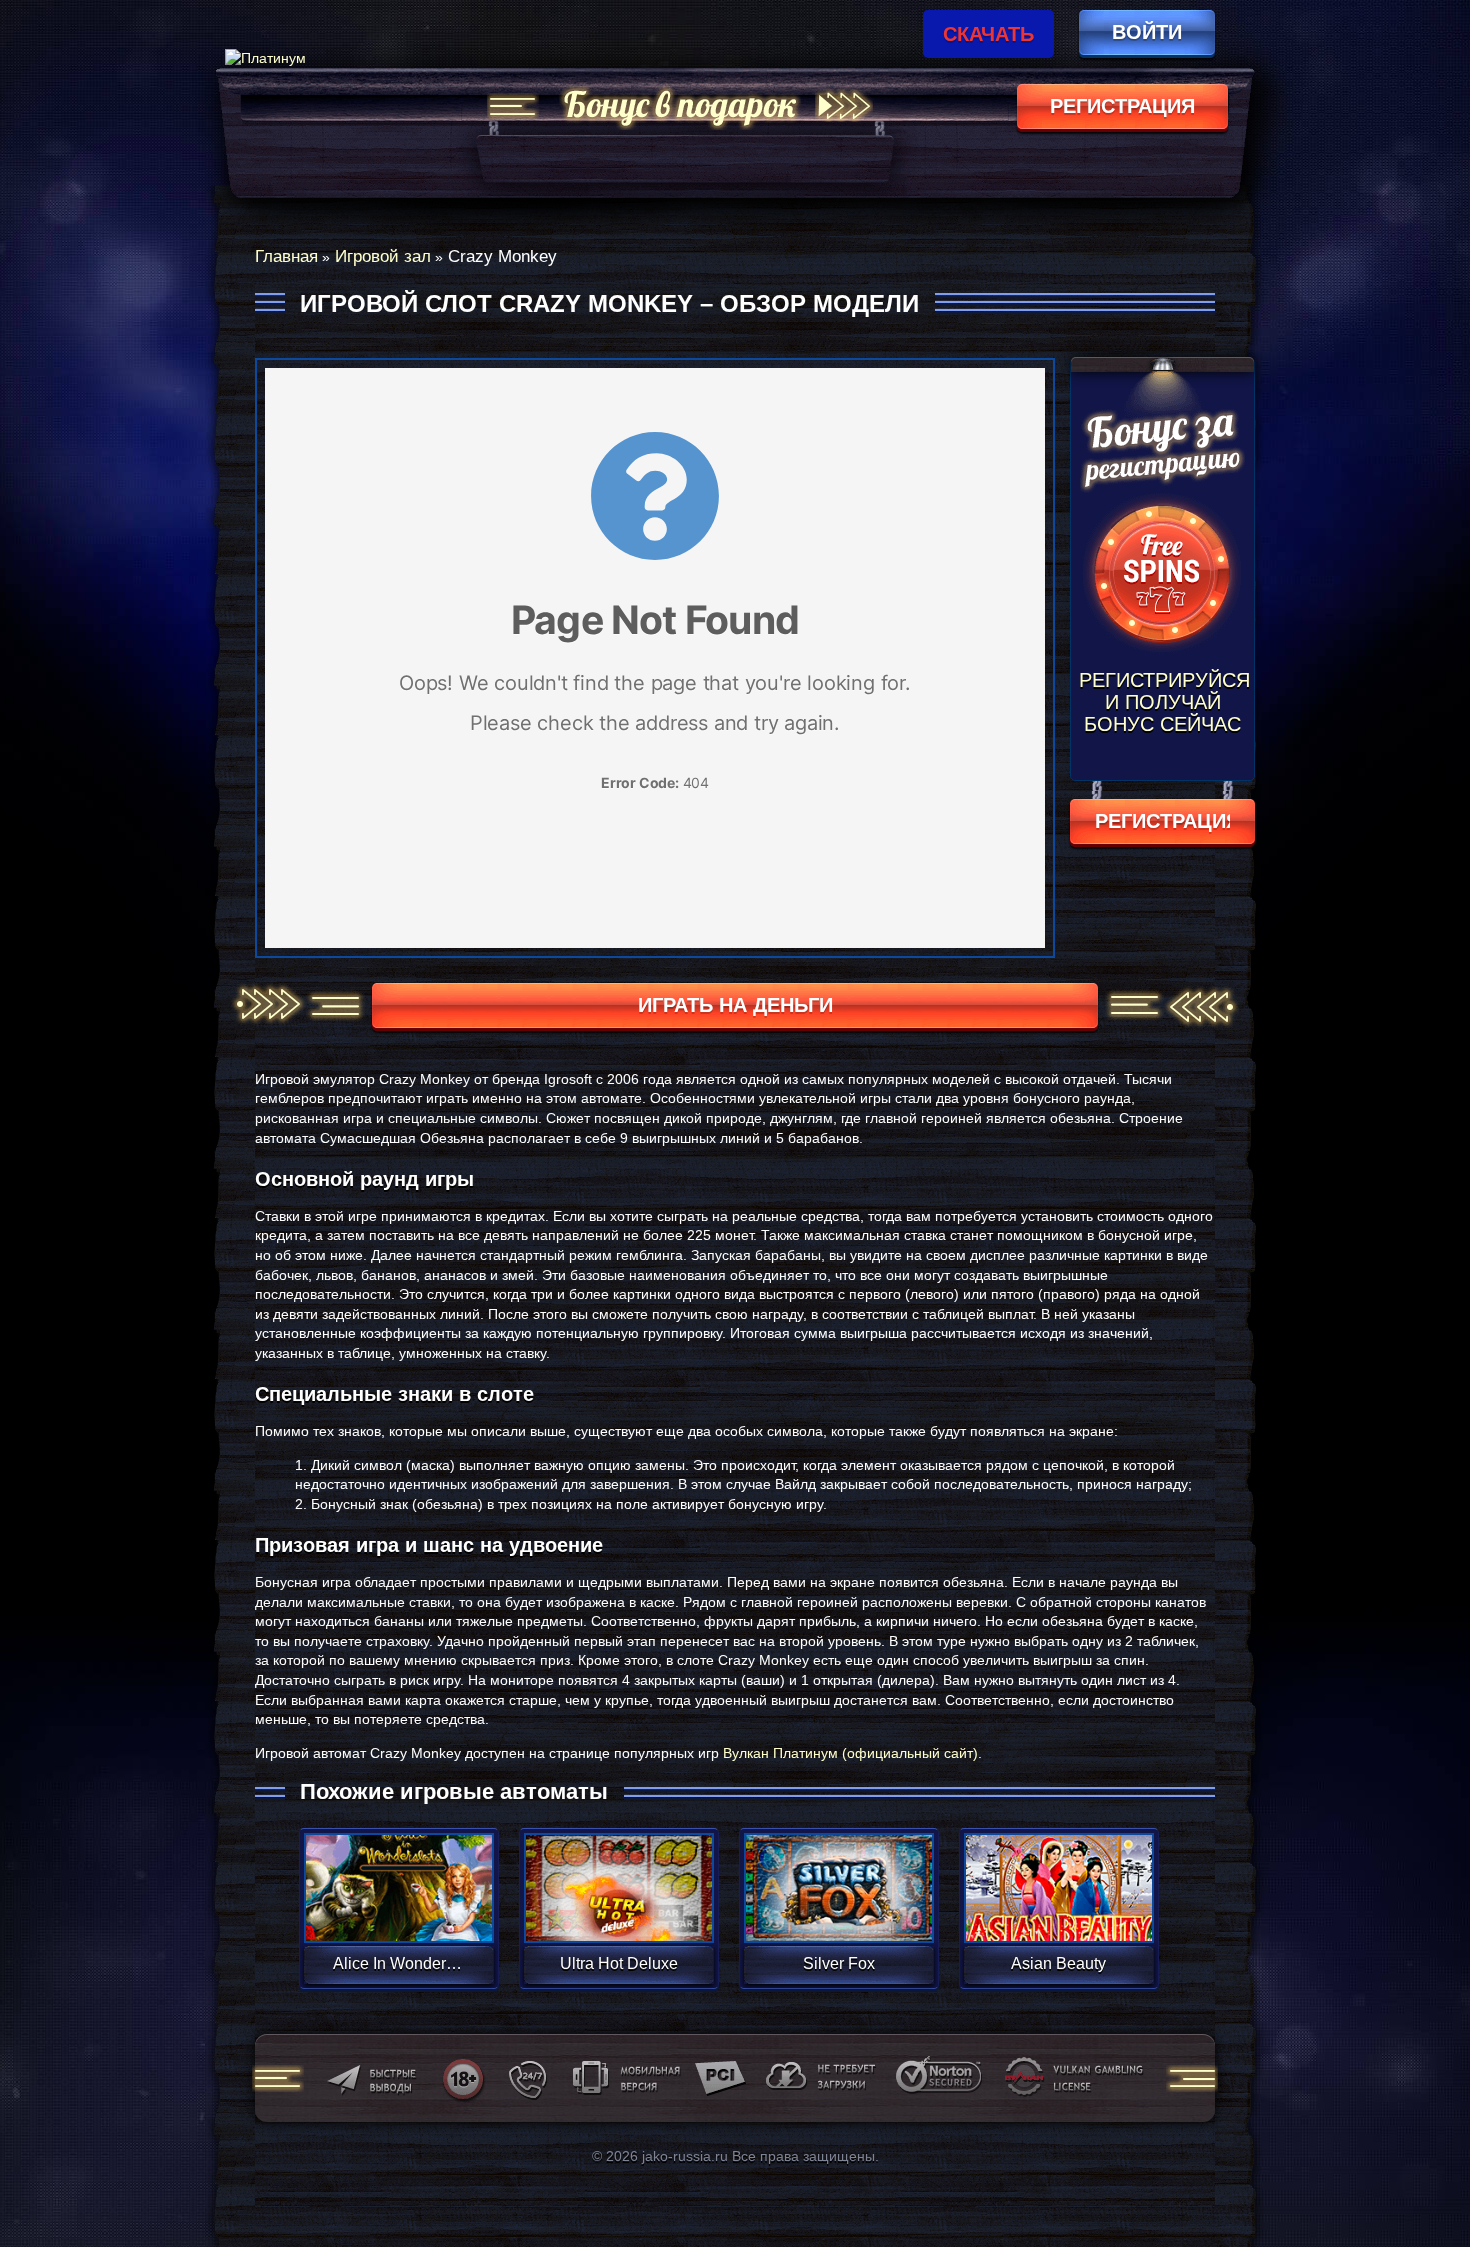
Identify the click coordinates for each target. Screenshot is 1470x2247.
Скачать (988, 34)
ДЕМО (398, 1911)
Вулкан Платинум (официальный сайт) (850, 1753)
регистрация (1122, 106)
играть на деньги (735, 1005)
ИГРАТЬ (398, 1875)
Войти (1147, 32)
